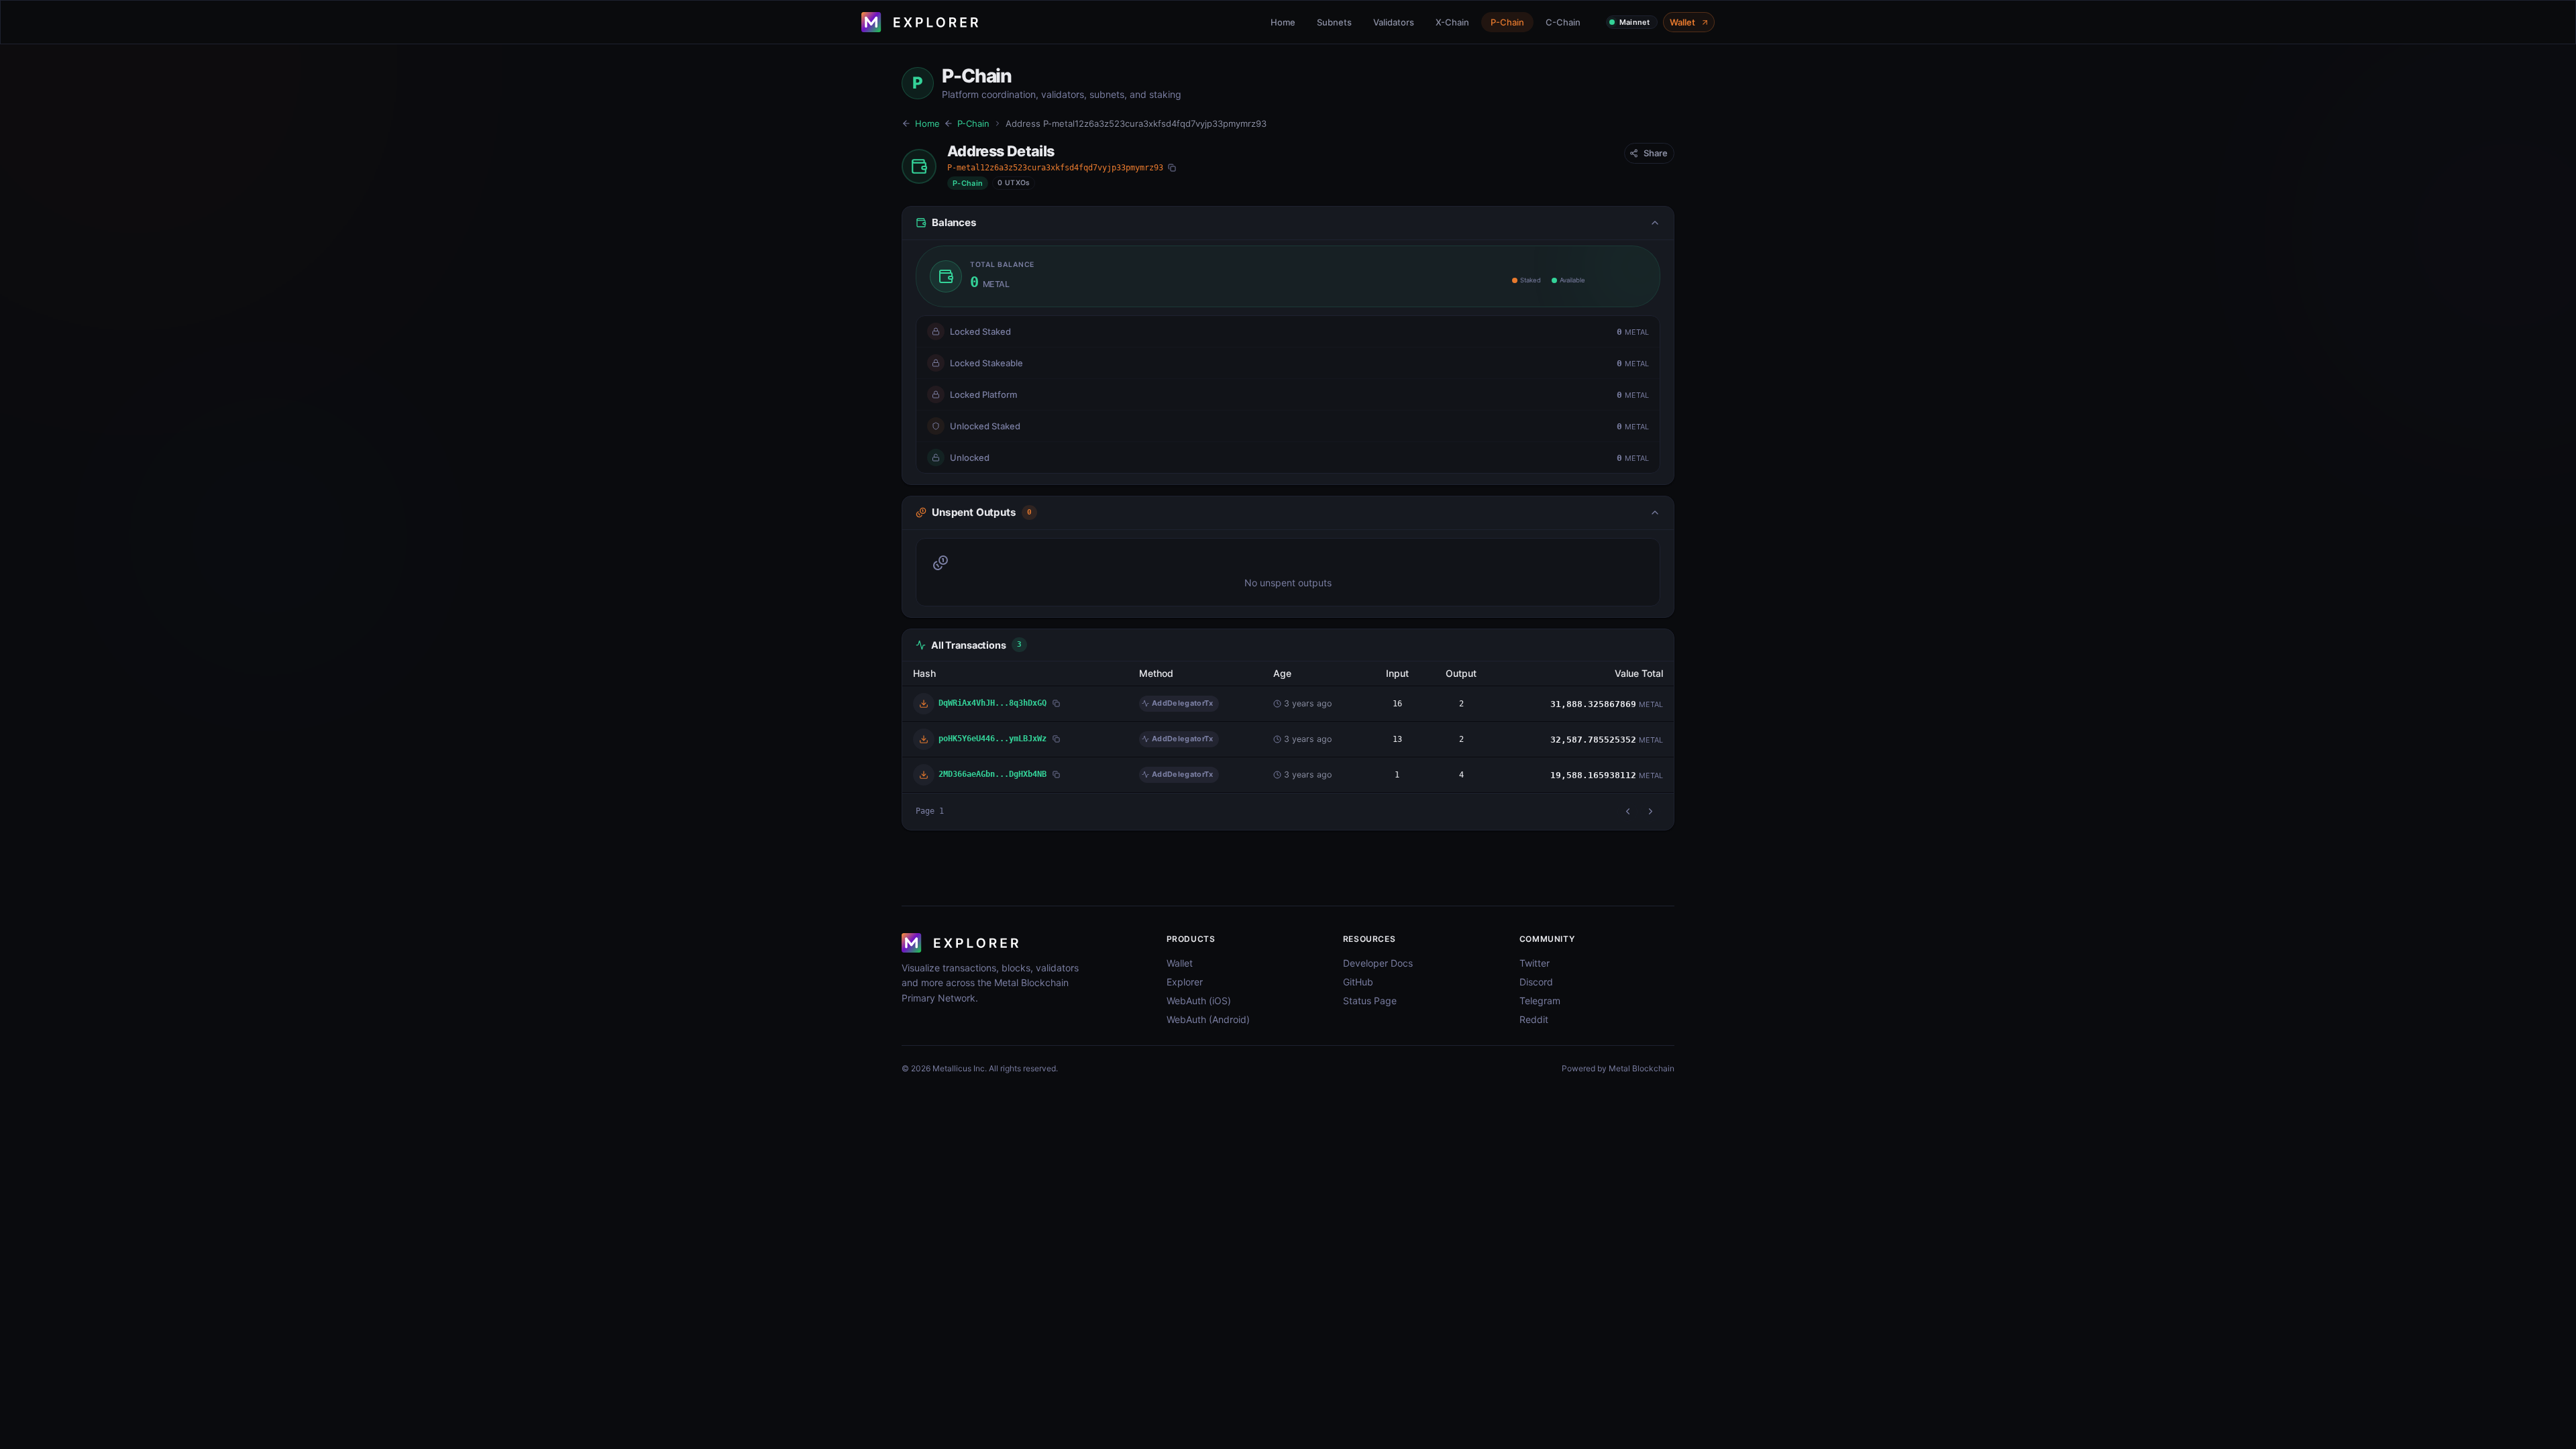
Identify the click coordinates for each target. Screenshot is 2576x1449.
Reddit (1534, 1019)
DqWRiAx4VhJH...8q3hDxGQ (992, 703)
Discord (1536, 982)
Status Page (1370, 1001)
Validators (1394, 22)
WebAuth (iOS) (1199, 1001)
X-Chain (1452, 22)
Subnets (1334, 22)
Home (1283, 22)
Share (1656, 153)
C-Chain (1563, 22)
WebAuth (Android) (1208, 1019)
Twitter (1535, 963)
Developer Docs (1378, 963)
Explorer (1185, 982)
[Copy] (1172, 168)
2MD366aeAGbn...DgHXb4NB (992, 774)
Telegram (1540, 1001)
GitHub (1358, 982)
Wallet (1682, 22)
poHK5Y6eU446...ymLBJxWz (992, 738)
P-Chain (1507, 22)
